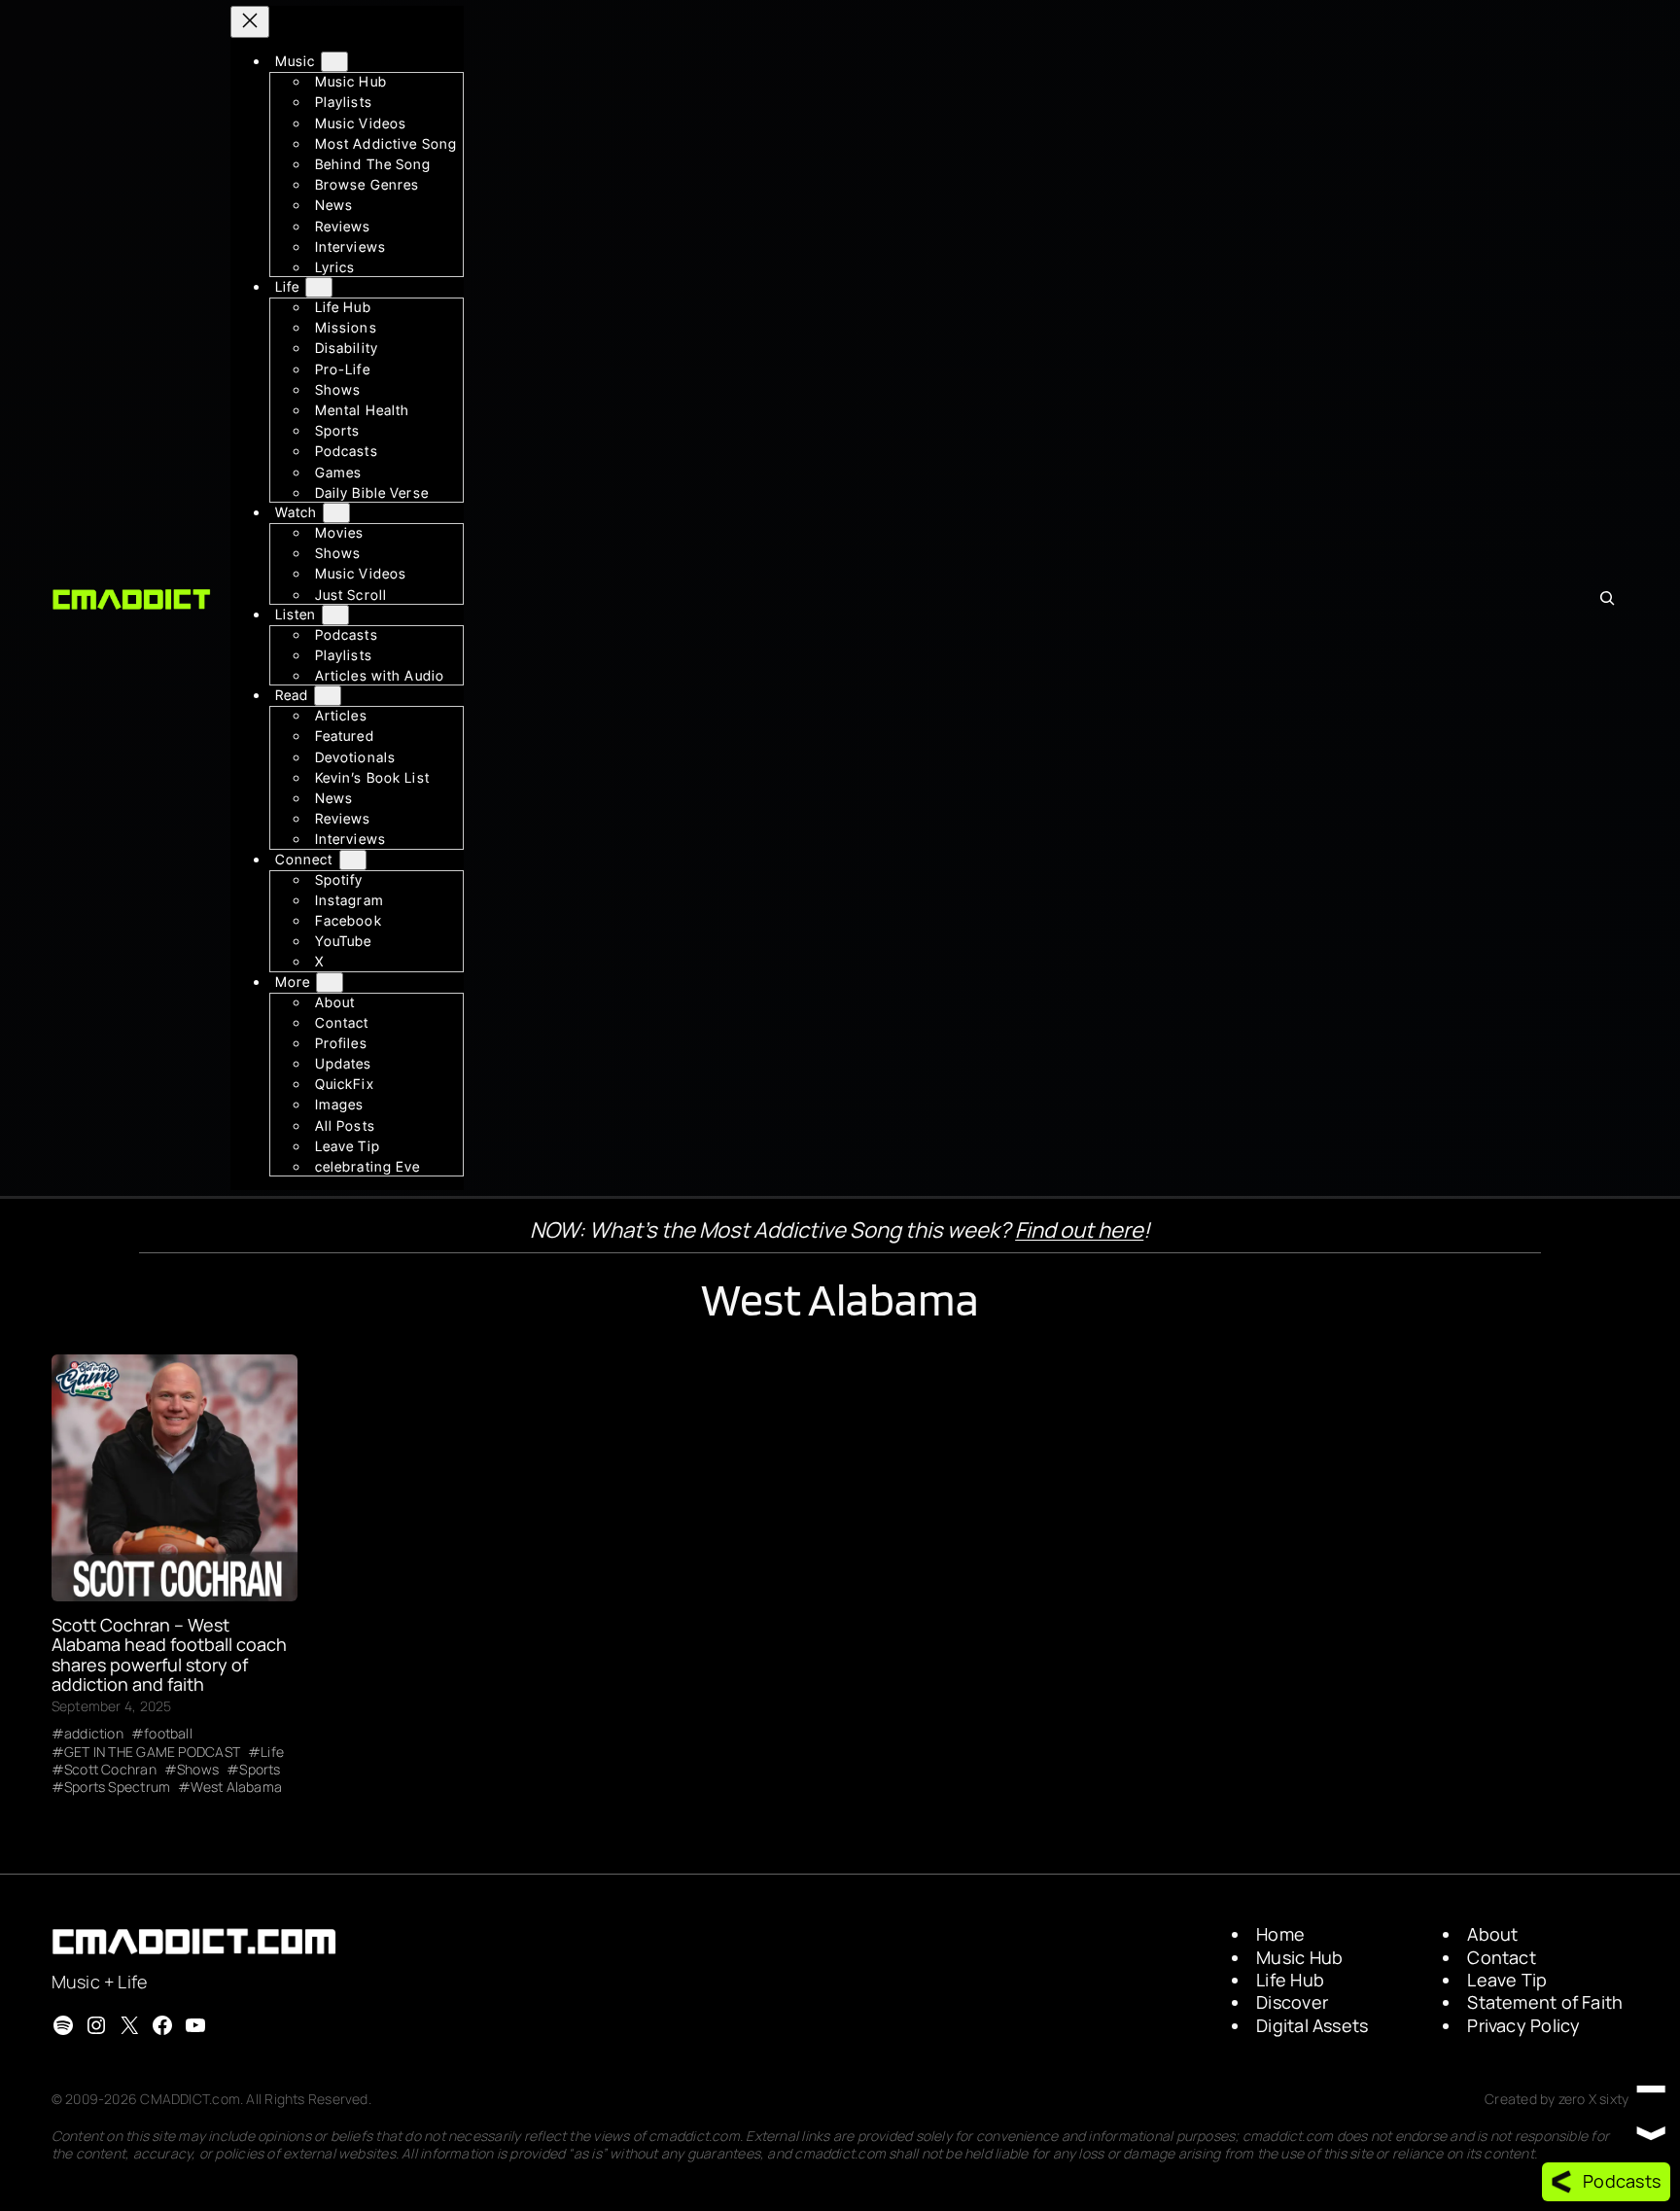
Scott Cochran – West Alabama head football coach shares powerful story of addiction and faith (169, 1654)
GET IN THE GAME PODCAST (152, 1752)
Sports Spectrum (117, 1787)
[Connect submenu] (353, 859)
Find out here (1079, 1230)
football (168, 1734)
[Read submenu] (328, 696)
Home (1280, 1934)
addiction (94, 1734)
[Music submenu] (334, 62)
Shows (198, 1770)
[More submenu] (330, 982)
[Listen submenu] (335, 615)
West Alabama (236, 1787)
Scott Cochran (110, 1770)
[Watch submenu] (336, 513)
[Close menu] (250, 22)
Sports (260, 1770)
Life (272, 1752)
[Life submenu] (319, 287)
